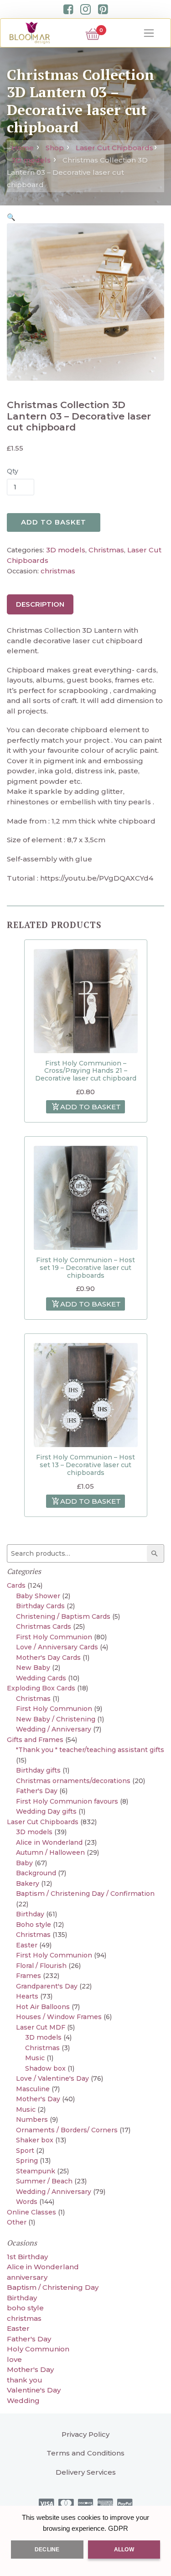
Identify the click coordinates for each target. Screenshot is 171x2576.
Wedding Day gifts (46, 1811)
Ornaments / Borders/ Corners (67, 2130)
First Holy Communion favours (67, 1801)
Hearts (27, 1996)
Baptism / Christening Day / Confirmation (85, 1894)
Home (23, 148)
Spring (27, 2161)
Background (36, 1873)
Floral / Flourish (41, 1966)
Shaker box (35, 2140)
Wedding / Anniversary (54, 1729)
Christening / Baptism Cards (63, 1616)
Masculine (33, 2089)
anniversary (27, 2277)
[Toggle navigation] (149, 33)
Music (35, 2058)
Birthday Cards (40, 1606)
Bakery (28, 1883)
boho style (25, 2308)
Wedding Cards (41, 1678)
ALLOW (124, 2550)
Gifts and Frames (35, 1740)
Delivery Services (86, 2472)
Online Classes (31, 2212)
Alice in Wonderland (49, 1842)
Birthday (30, 1914)
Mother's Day (38, 2099)
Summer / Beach (44, 2181)
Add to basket (54, 522)
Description (40, 604)
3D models (31, 160)
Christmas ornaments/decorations (73, 1781)
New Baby (33, 1668)
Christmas (106, 550)
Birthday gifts (38, 1770)
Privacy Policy (85, 2434)
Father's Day (37, 1791)
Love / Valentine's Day (52, 2078)
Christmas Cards (44, 1626)
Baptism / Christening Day (53, 2287)
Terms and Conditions (85, 2453)
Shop (55, 148)
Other (17, 2222)
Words (27, 2202)
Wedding (23, 2400)
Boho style (34, 1925)
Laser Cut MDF (41, 2027)
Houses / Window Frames (59, 2017)
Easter (27, 1945)
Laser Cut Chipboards (114, 148)
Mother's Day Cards (48, 1658)
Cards (16, 1585)
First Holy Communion (54, 1637)
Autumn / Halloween (50, 1852)
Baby (24, 1863)
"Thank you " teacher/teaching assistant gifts (90, 1750)
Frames (28, 1976)
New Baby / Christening (56, 1719)
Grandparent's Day (47, 1986)
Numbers (32, 2120)
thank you (25, 2380)
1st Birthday (27, 2257)
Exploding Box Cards (41, 1688)
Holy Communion (38, 2349)
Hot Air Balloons (43, 2007)
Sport (25, 2151)
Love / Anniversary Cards (57, 1647)
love (14, 2359)
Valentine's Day (34, 2390)
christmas (58, 571)
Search (156, 1553)
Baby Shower (38, 1596)
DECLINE (47, 2550)
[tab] (40, 604)
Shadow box (45, 2068)
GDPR (118, 2528)
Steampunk (36, 2171)
